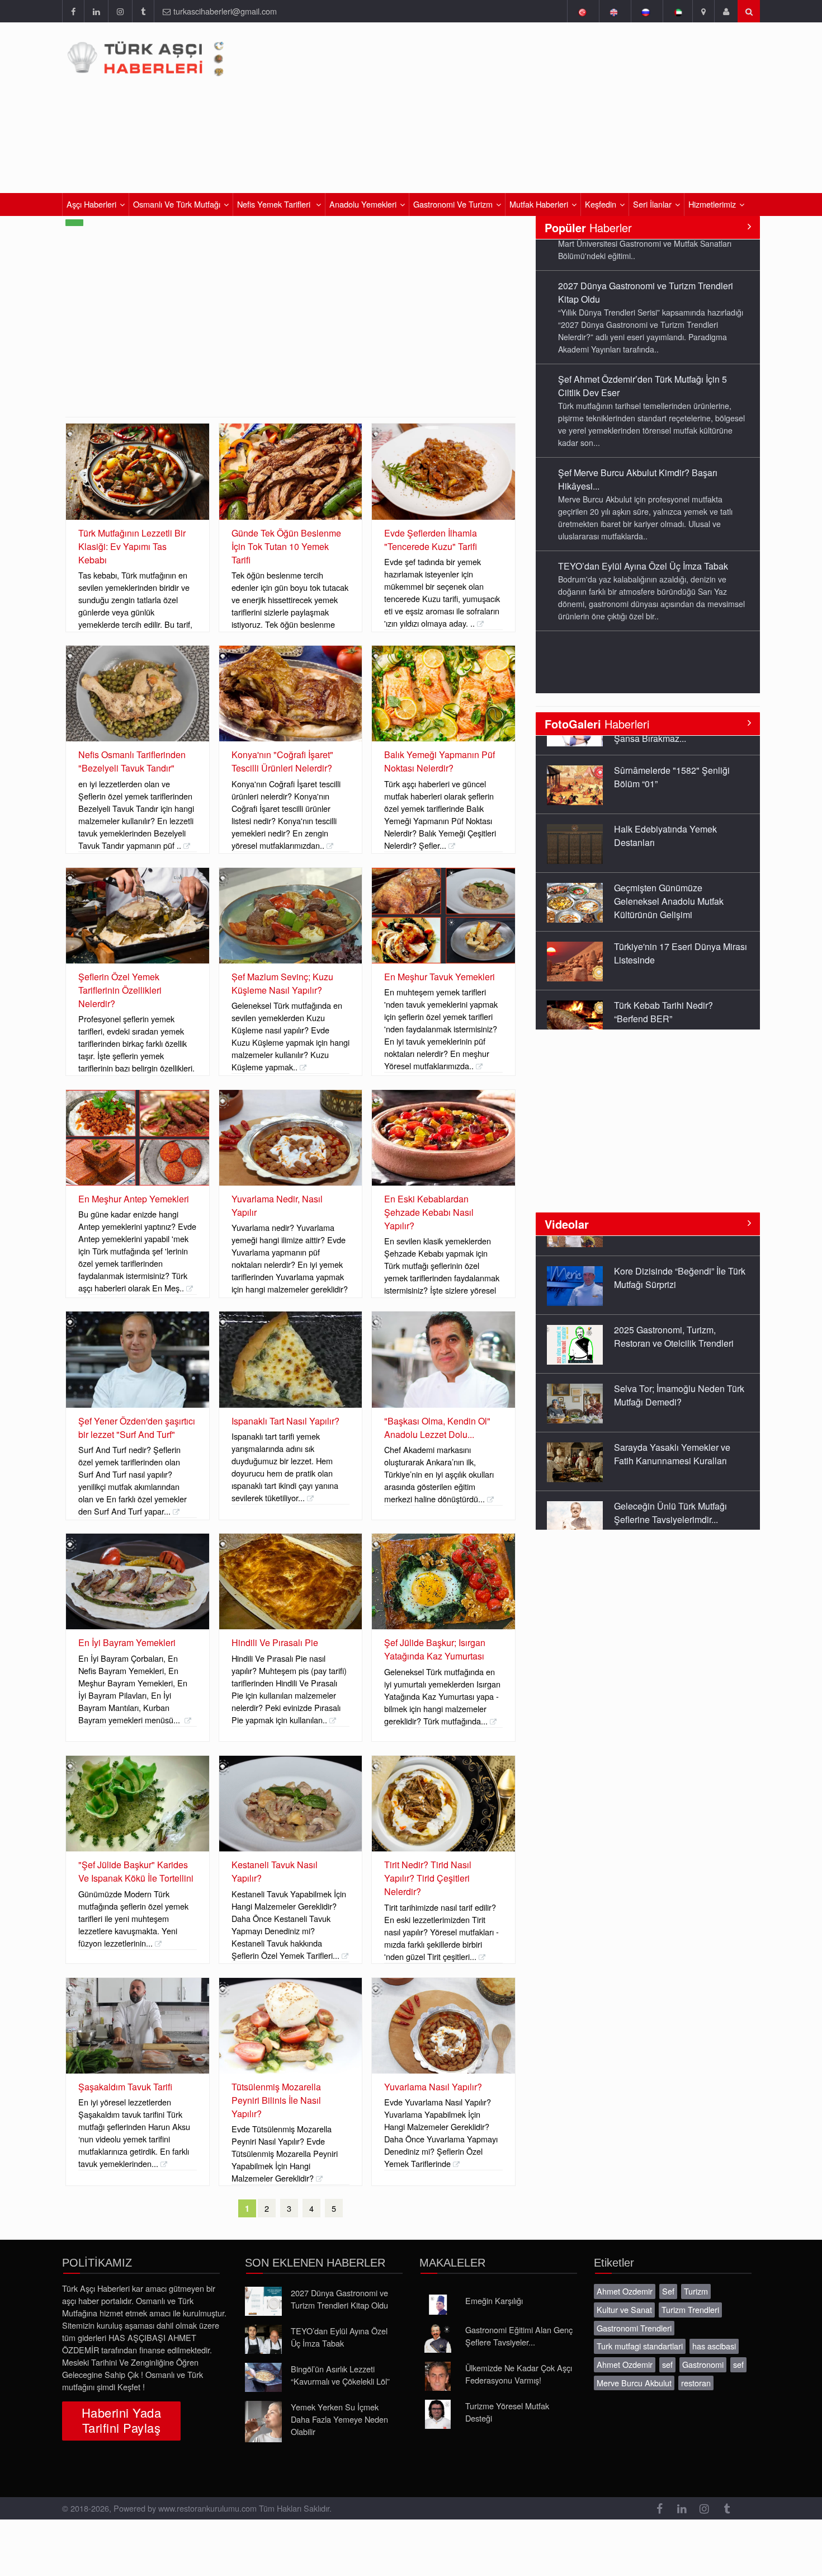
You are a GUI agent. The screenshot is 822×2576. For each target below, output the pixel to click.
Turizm (696, 2291)
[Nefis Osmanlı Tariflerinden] (138, 694)
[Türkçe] (582, 11)
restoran (696, 2383)
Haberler (588, 227)
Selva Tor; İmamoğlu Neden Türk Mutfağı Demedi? (679, 1375)
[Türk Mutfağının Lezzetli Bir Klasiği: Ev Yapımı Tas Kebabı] (138, 471)
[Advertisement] (290, 333)
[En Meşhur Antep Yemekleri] (138, 1138)
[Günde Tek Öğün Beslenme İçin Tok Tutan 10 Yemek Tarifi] (291, 471)
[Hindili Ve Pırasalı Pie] (291, 1581)
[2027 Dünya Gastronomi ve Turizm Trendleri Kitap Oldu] (263, 2301)
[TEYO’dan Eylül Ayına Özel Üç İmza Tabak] (263, 2339)
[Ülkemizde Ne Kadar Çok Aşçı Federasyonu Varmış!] (438, 2376)
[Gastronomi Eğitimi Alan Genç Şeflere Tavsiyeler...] (438, 2338)
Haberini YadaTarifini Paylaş (121, 2420)
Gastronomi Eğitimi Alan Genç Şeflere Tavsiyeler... (519, 2336)
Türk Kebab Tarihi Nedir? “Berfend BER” (663, 992)
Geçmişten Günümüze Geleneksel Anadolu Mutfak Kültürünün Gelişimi (669, 882)
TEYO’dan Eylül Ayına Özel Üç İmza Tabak (643, 535)
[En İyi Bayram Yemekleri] (138, 1581)
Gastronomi (703, 2364)
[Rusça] (646, 11)
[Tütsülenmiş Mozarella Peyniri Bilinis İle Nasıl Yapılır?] (291, 2026)
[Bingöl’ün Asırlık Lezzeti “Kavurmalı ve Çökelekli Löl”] (263, 2377)
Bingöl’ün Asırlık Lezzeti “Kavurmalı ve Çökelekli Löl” (340, 2375)
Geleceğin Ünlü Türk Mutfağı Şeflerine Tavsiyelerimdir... (670, 1493)
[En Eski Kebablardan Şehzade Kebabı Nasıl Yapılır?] (443, 1138)
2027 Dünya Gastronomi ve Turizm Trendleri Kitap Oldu (339, 2299)
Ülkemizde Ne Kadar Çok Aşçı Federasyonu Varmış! (519, 2374)
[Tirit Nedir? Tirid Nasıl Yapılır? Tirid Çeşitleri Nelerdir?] (443, 1804)
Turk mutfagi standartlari (640, 2346)
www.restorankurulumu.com (207, 2508)
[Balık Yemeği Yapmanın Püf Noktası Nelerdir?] (443, 694)
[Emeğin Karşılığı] (438, 2305)
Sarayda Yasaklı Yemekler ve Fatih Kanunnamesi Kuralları (672, 1434)
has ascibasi (714, 2346)
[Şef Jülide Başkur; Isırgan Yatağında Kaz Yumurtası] (443, 1581)
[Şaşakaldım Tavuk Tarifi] (138, 2026)
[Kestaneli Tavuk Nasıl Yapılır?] (291, 1804)
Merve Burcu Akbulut (634, 2383)
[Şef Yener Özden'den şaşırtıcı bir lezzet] (138, 1359)
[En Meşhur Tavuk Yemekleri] (443, 916)
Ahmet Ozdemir (625, 2291)
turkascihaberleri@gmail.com (225, 11)
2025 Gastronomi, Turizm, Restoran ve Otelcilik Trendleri (674, 1316)
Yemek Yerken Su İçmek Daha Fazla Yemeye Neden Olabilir (339, 2419)
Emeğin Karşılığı (494, 2300)
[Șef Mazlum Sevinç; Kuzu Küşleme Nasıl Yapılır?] (291, 916)
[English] (614, 11)
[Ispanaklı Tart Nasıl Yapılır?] (291, 1359)
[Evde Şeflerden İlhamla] (443, 471)
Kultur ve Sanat (624, 2309)
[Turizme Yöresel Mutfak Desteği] (438, 2414)
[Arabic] (677, 11)
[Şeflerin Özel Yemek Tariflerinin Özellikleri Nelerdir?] (138, 916)
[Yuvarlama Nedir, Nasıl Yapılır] (291, 1138)
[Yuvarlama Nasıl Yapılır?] (443, 2026)
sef (667, 2364)
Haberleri (597, 724)
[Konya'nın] (291, 694)
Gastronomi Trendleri (634, 2328)
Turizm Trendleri (690, 2309)
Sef (668, 2291)
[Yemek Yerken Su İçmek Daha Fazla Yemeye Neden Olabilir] (263, 2422)
